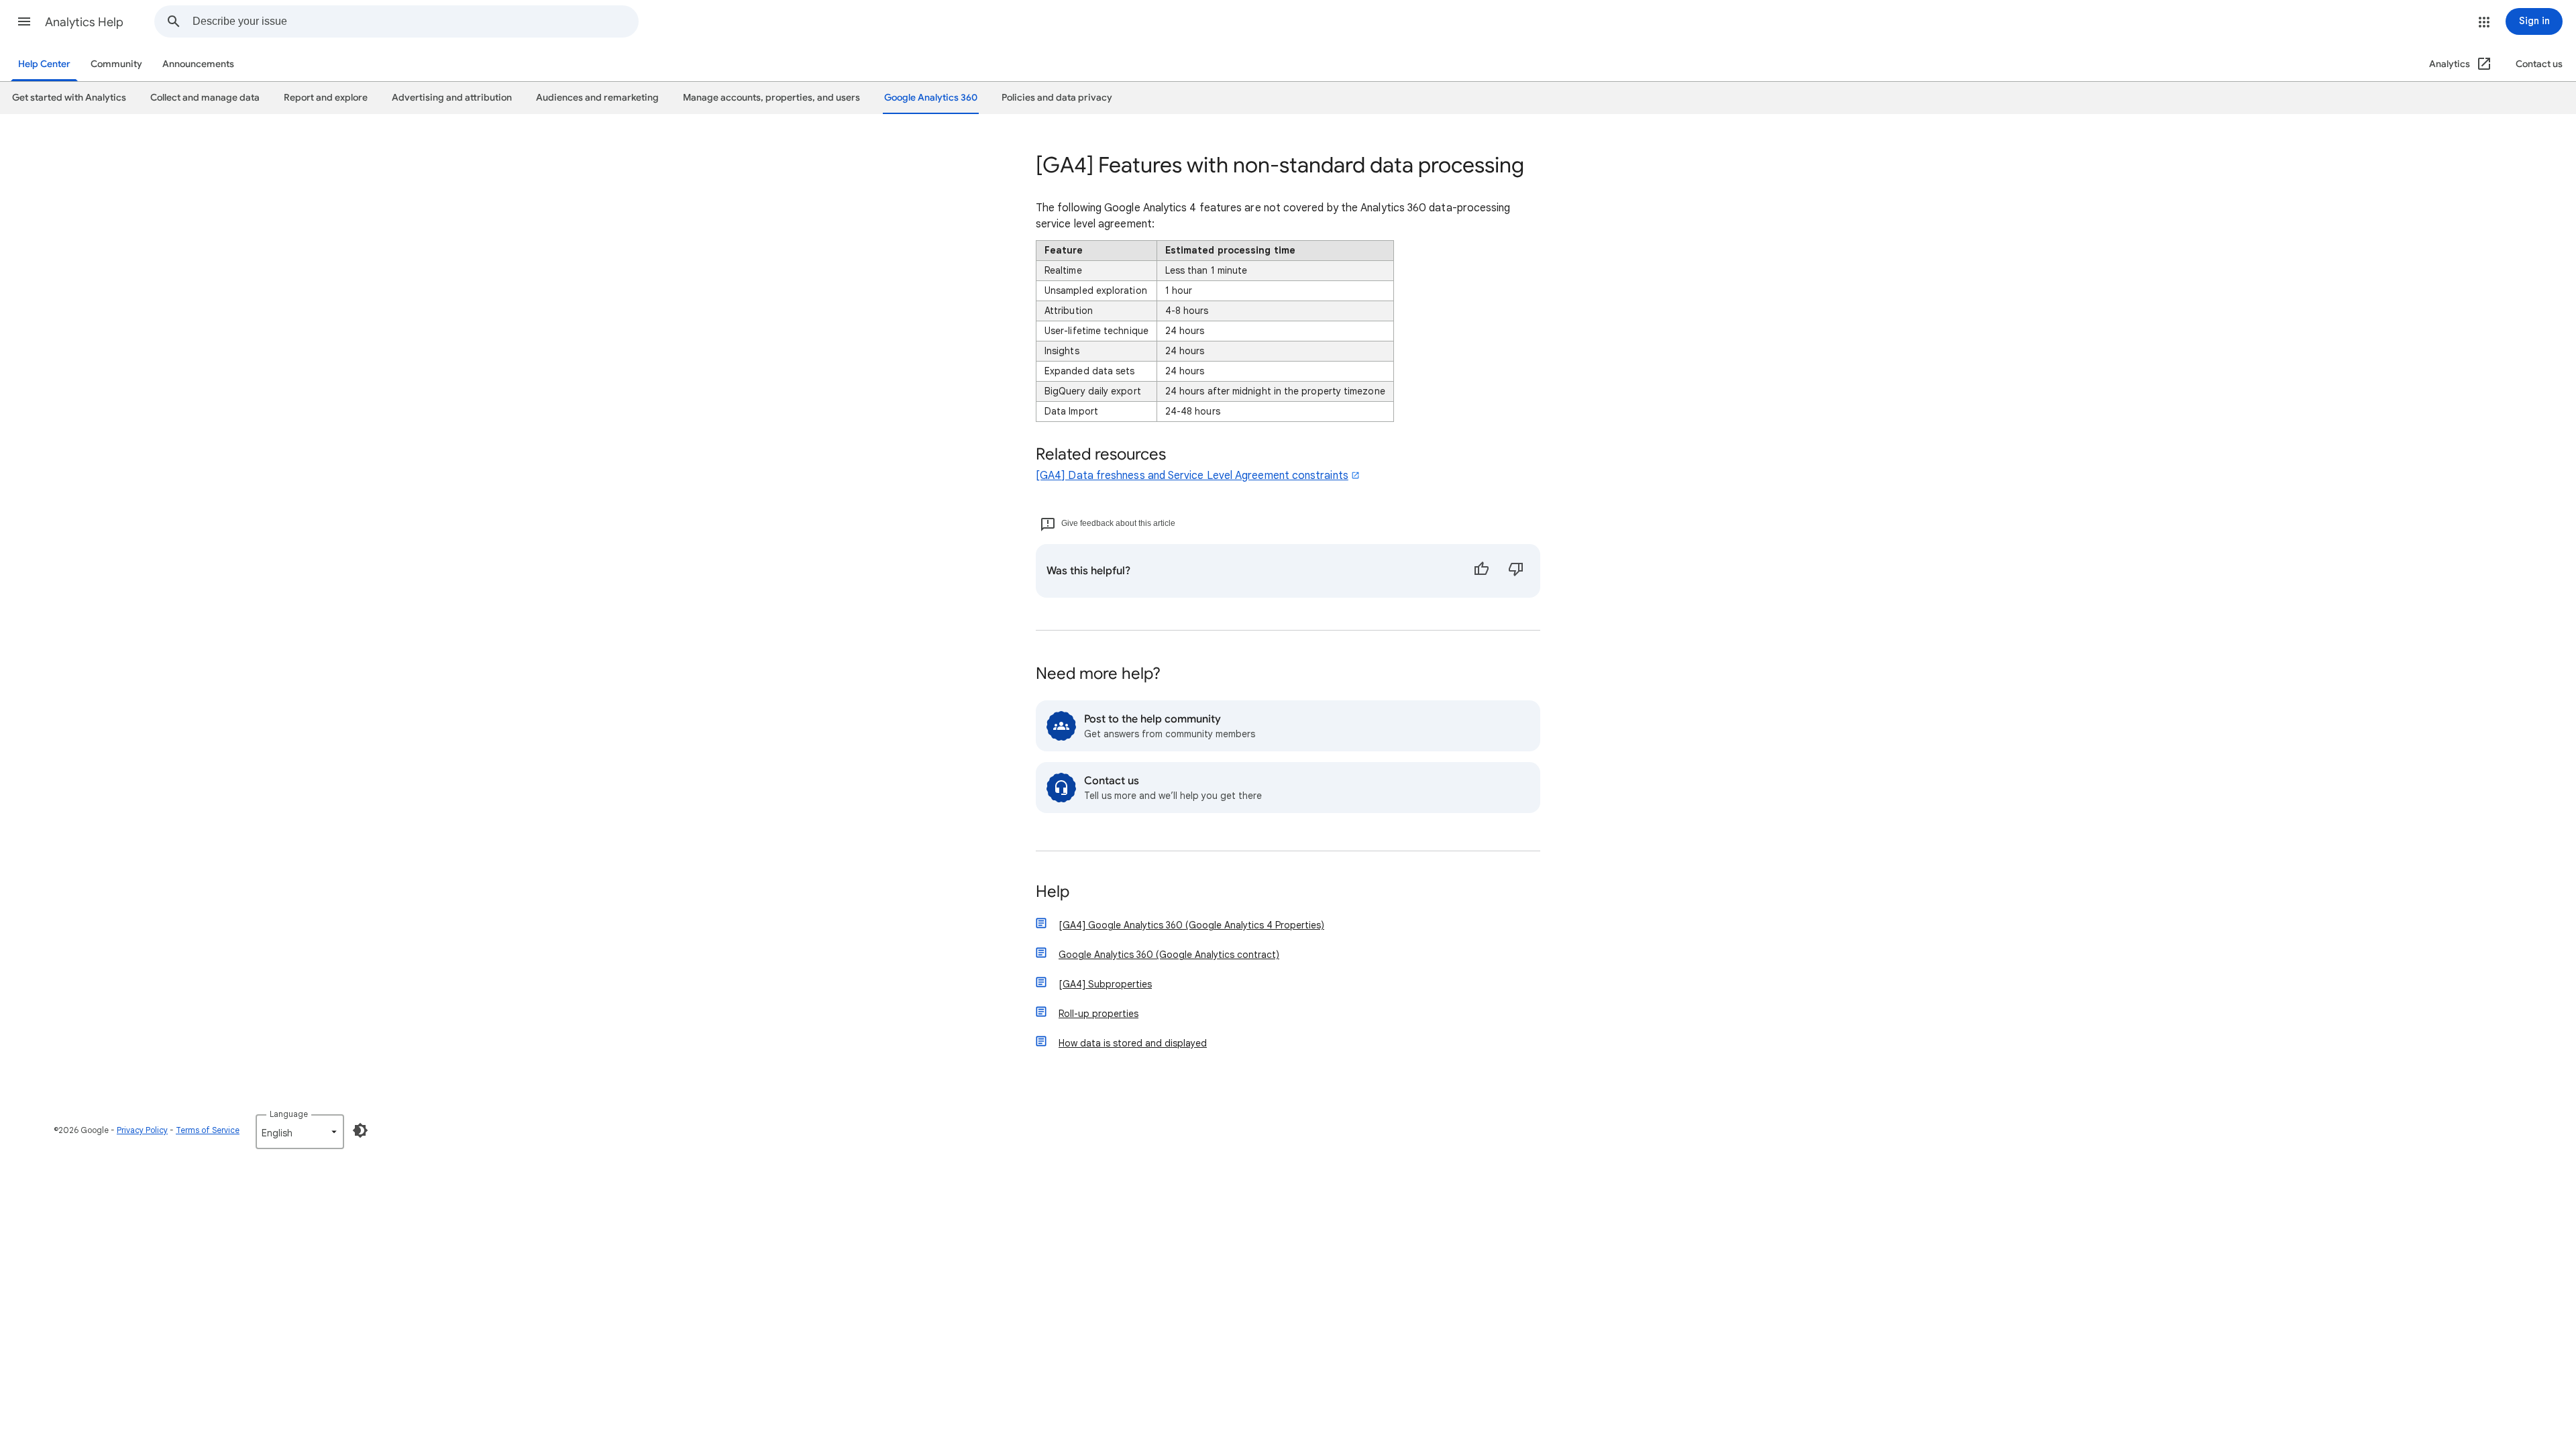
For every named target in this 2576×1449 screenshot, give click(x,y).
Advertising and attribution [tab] (452, 98)
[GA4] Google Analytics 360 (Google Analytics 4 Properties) (1191, 925)
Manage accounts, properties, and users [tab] (771, 98)
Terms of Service (208, 1130)
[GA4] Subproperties (1105, 984)
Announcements (198, 64)
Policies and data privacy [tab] (1057, 98)
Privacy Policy (142, 1130)
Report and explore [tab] (326, 98)
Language (289, 1114)
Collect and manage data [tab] (205, 98)
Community (116, 64)
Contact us (2539, 64)
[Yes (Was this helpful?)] (1481, 571)
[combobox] (415, 21)
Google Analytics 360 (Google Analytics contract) (1169, 955)
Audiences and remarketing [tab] (597, 98)
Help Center (44, 64)
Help (1053, 893)
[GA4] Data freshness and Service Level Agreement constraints (1192, 476)
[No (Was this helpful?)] (1516, 571)
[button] (24, 21)
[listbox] (300, 1132)
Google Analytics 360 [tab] (931, 98)
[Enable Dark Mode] (360, 1130)
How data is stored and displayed (1133, 1043)
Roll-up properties (1098, 1014)
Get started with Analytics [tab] (69, 98)
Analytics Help (84, 22)
